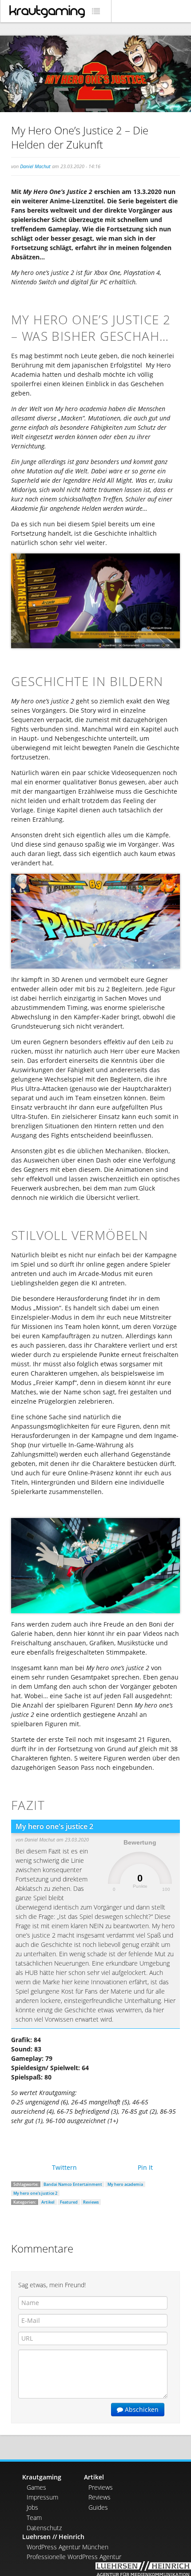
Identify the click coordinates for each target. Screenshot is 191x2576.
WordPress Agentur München (68, 2547)
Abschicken (141, 2409)
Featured (69, 2202)
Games (36, 2487)
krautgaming (47, 12)
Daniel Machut (35, 166)
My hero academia (125, 2184)
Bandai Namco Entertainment (73, 2184)
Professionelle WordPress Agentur (74, 2557)
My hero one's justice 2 (35, 2193)
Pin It (145, 2167)
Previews (101, 2487)
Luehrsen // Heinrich (53, 2537)
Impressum (42, 2497)
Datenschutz (44, 2528)
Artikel (48, 2202)
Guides (98, 2507)
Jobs (32, 2507)
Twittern (64, 2167)
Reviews (91, 2202)
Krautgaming (42, 2477)
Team (34, 2517)
